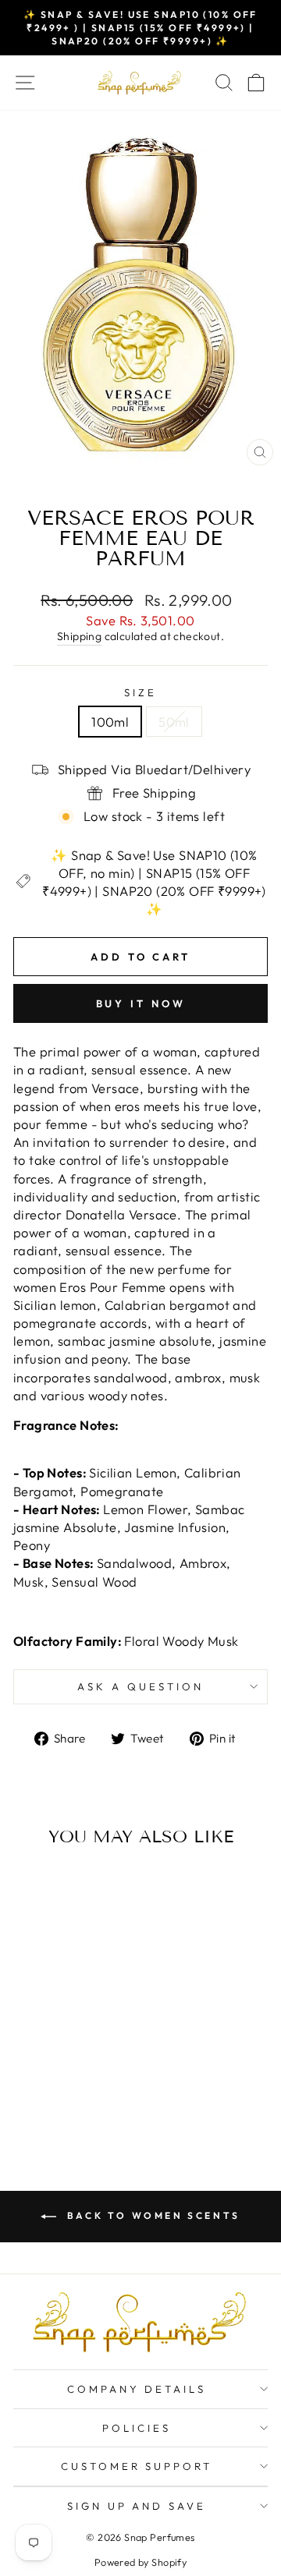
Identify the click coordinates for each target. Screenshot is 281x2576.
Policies (137, 2428)
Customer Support (137, 2466)
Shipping (79, 636)
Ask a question (140, 1686)
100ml (110, 722)
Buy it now (141, 1003)
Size (140, 692)
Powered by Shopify (140, 2562)
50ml (174, 722)
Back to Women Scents (151, 2215)
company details (137, 2389)
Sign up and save (137, 2506)
